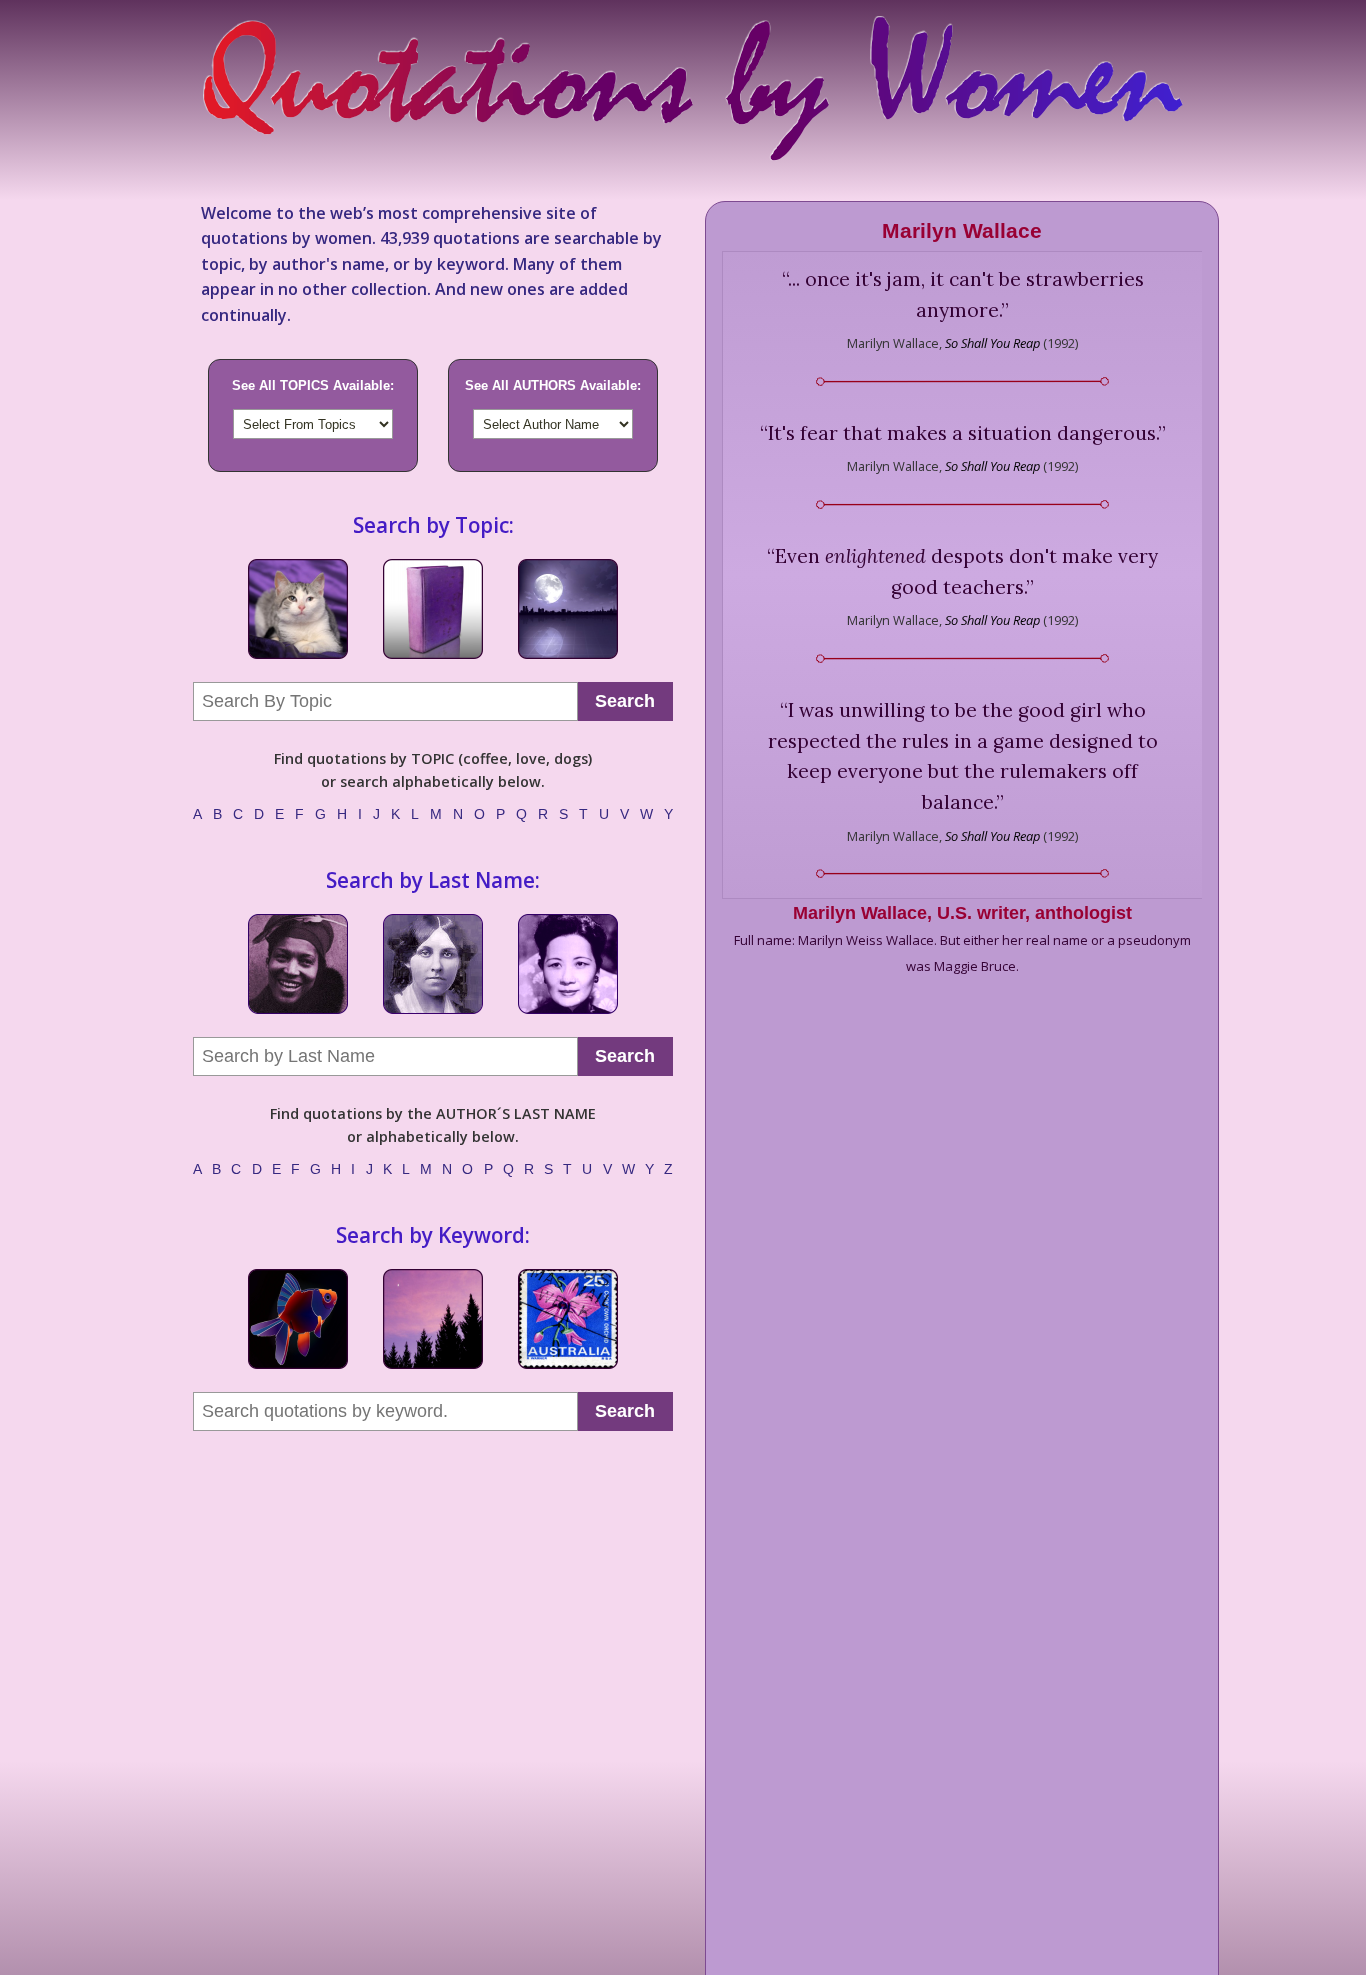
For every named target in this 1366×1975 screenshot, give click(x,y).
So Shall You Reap (992, 343)
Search (625, 701)
